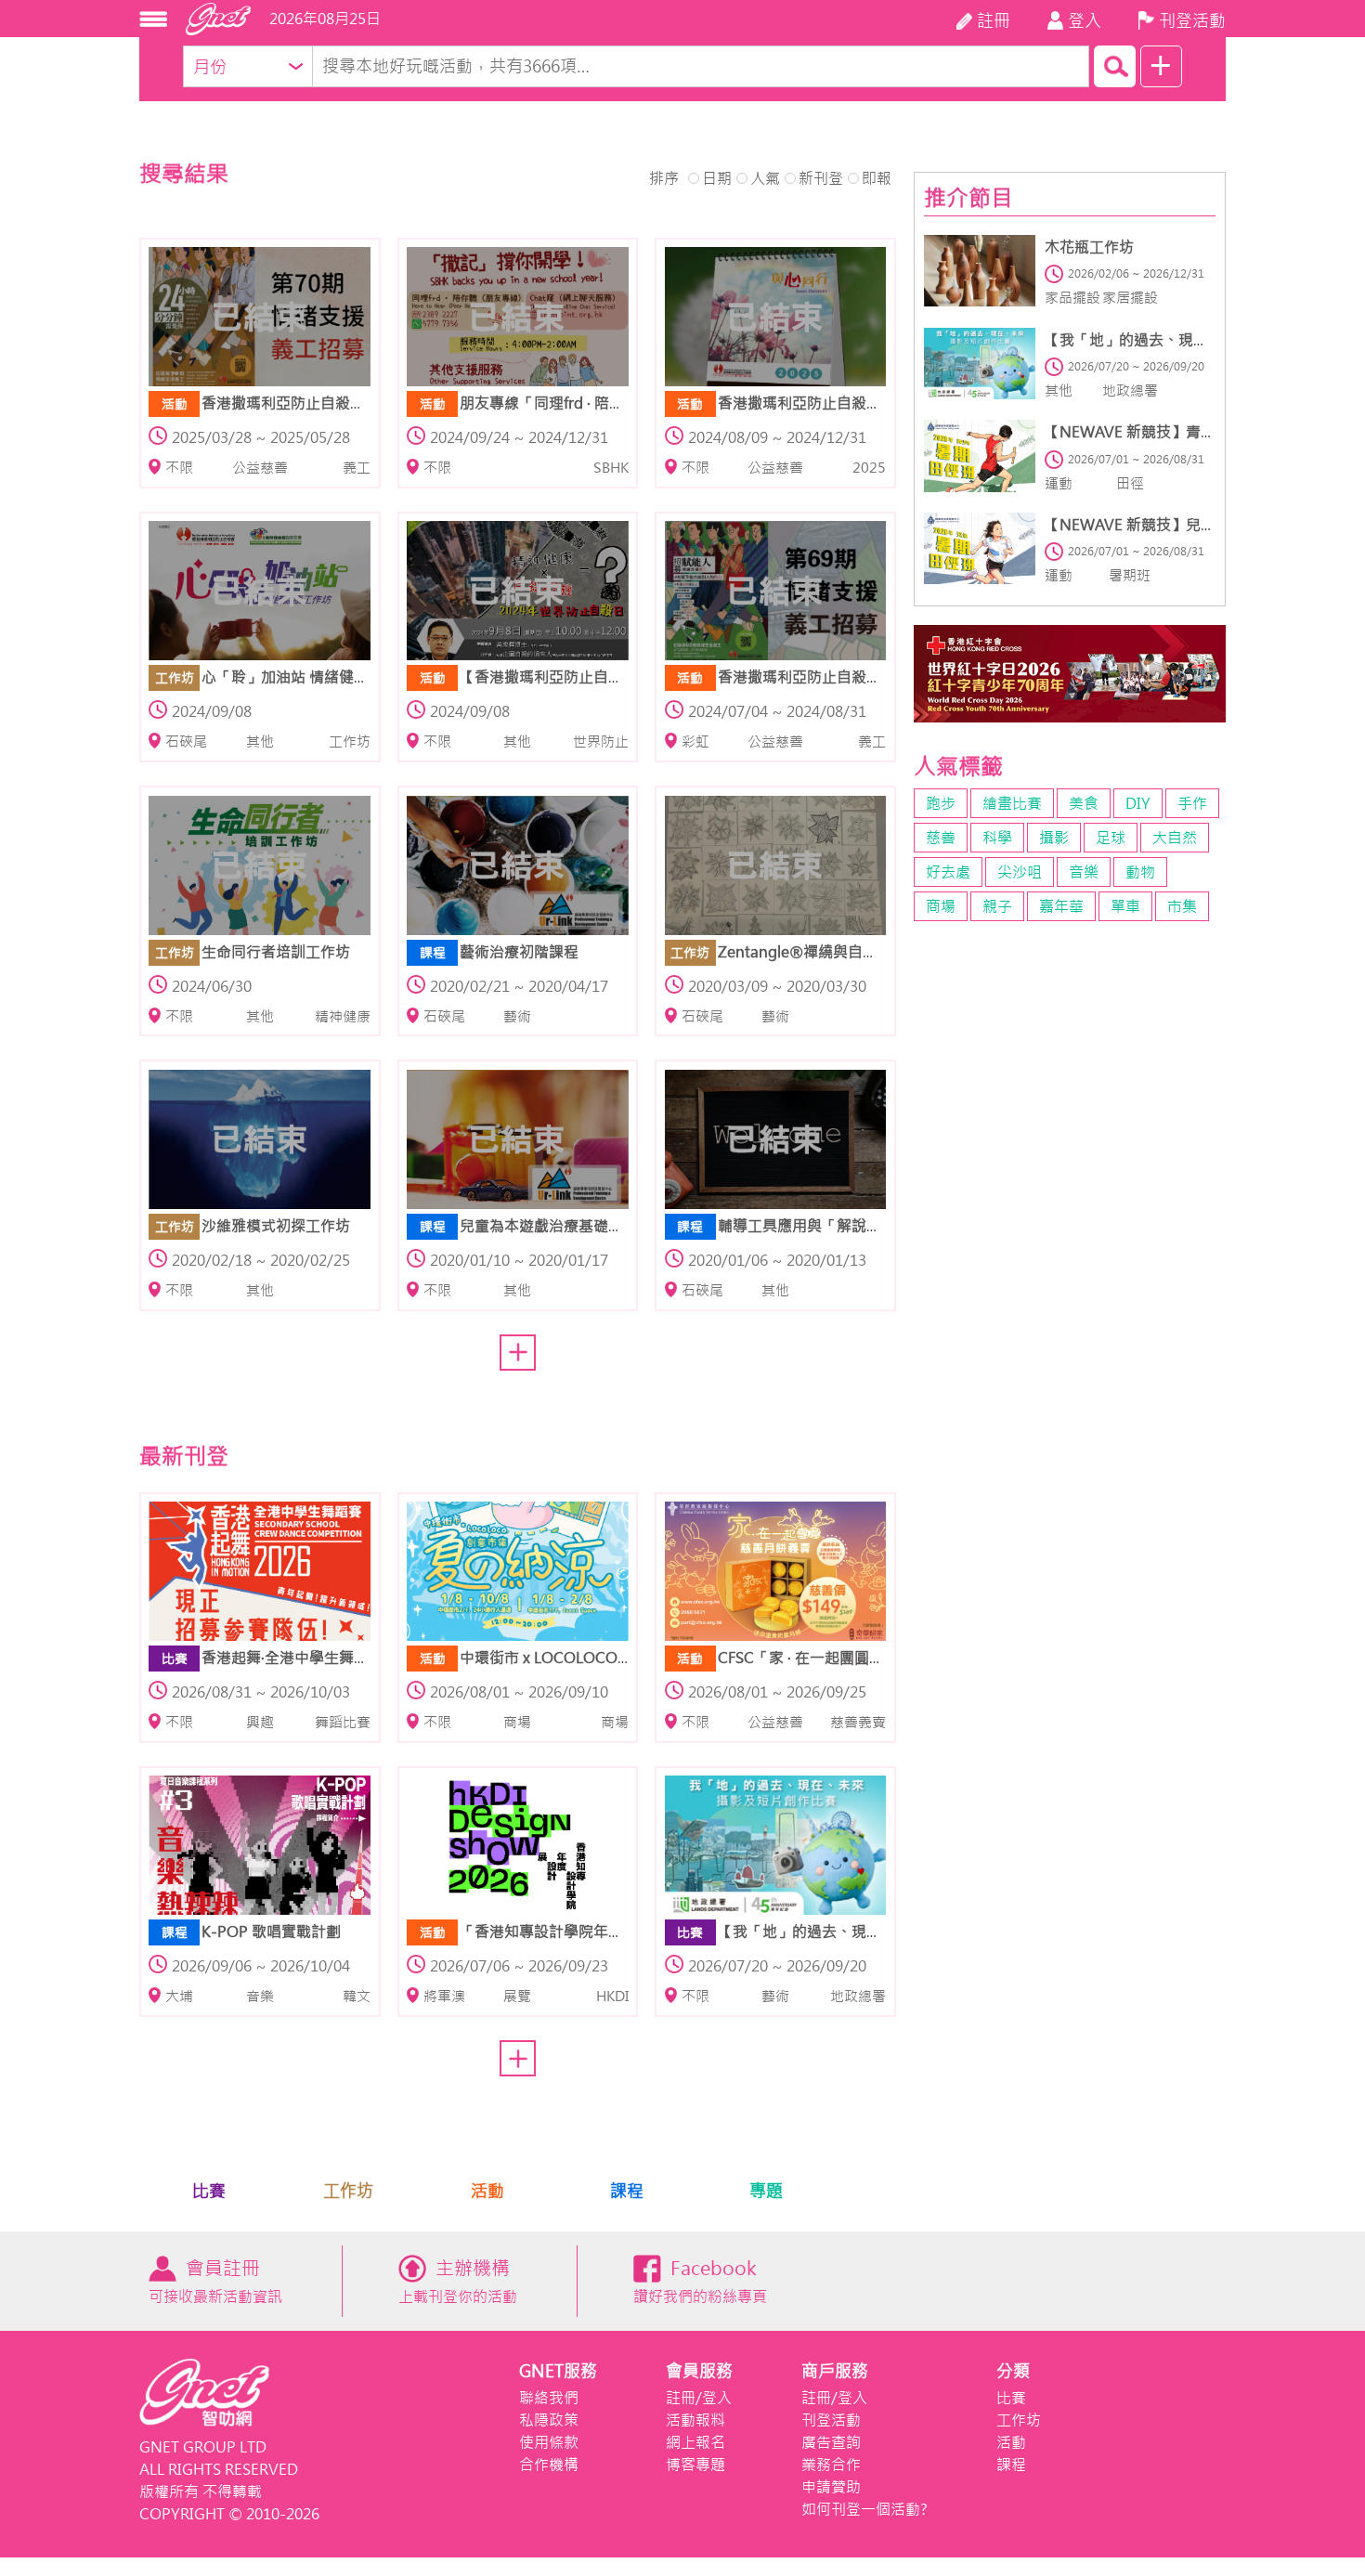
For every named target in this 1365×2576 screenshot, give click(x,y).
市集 (1182, 906)
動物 (1140, 872)
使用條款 (549, 2442)
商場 (941, 906)
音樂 (1084, 872)
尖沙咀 (1020, 872)
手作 (1192, 803)
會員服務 (699, 2371)
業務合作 (831, 2465)
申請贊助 (831, 2487)
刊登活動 (831, 2420)
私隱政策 (549, 2420)
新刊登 (821, 178)
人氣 (765, 178)
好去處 (948, 872)
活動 (487, 2191)
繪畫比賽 (1012, 803)
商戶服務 (835, 2371)
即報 (877, 178)
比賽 (209, 2191)
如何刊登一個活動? (864, 2509)
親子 (997, 906)
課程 (627, 2191)
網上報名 (695, 2442)
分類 (1013, 2371)
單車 (1125, 906)
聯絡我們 (549, 2398)
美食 (1084, 803)
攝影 (1054, 838)
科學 (997, 838)
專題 (766, 2191)
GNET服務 (558, 2371)
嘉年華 (1061, 906)
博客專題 (695, 2465)
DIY (1138, 803)
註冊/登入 (699, 2398)
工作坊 (348, 2191)
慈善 (941, 838)
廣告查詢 (831, 2442)
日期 (717, 178)
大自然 (1175, 838)
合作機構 (549, 2465)
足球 (1111, 838)
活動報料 (695, 2420)
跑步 (941, 803)
